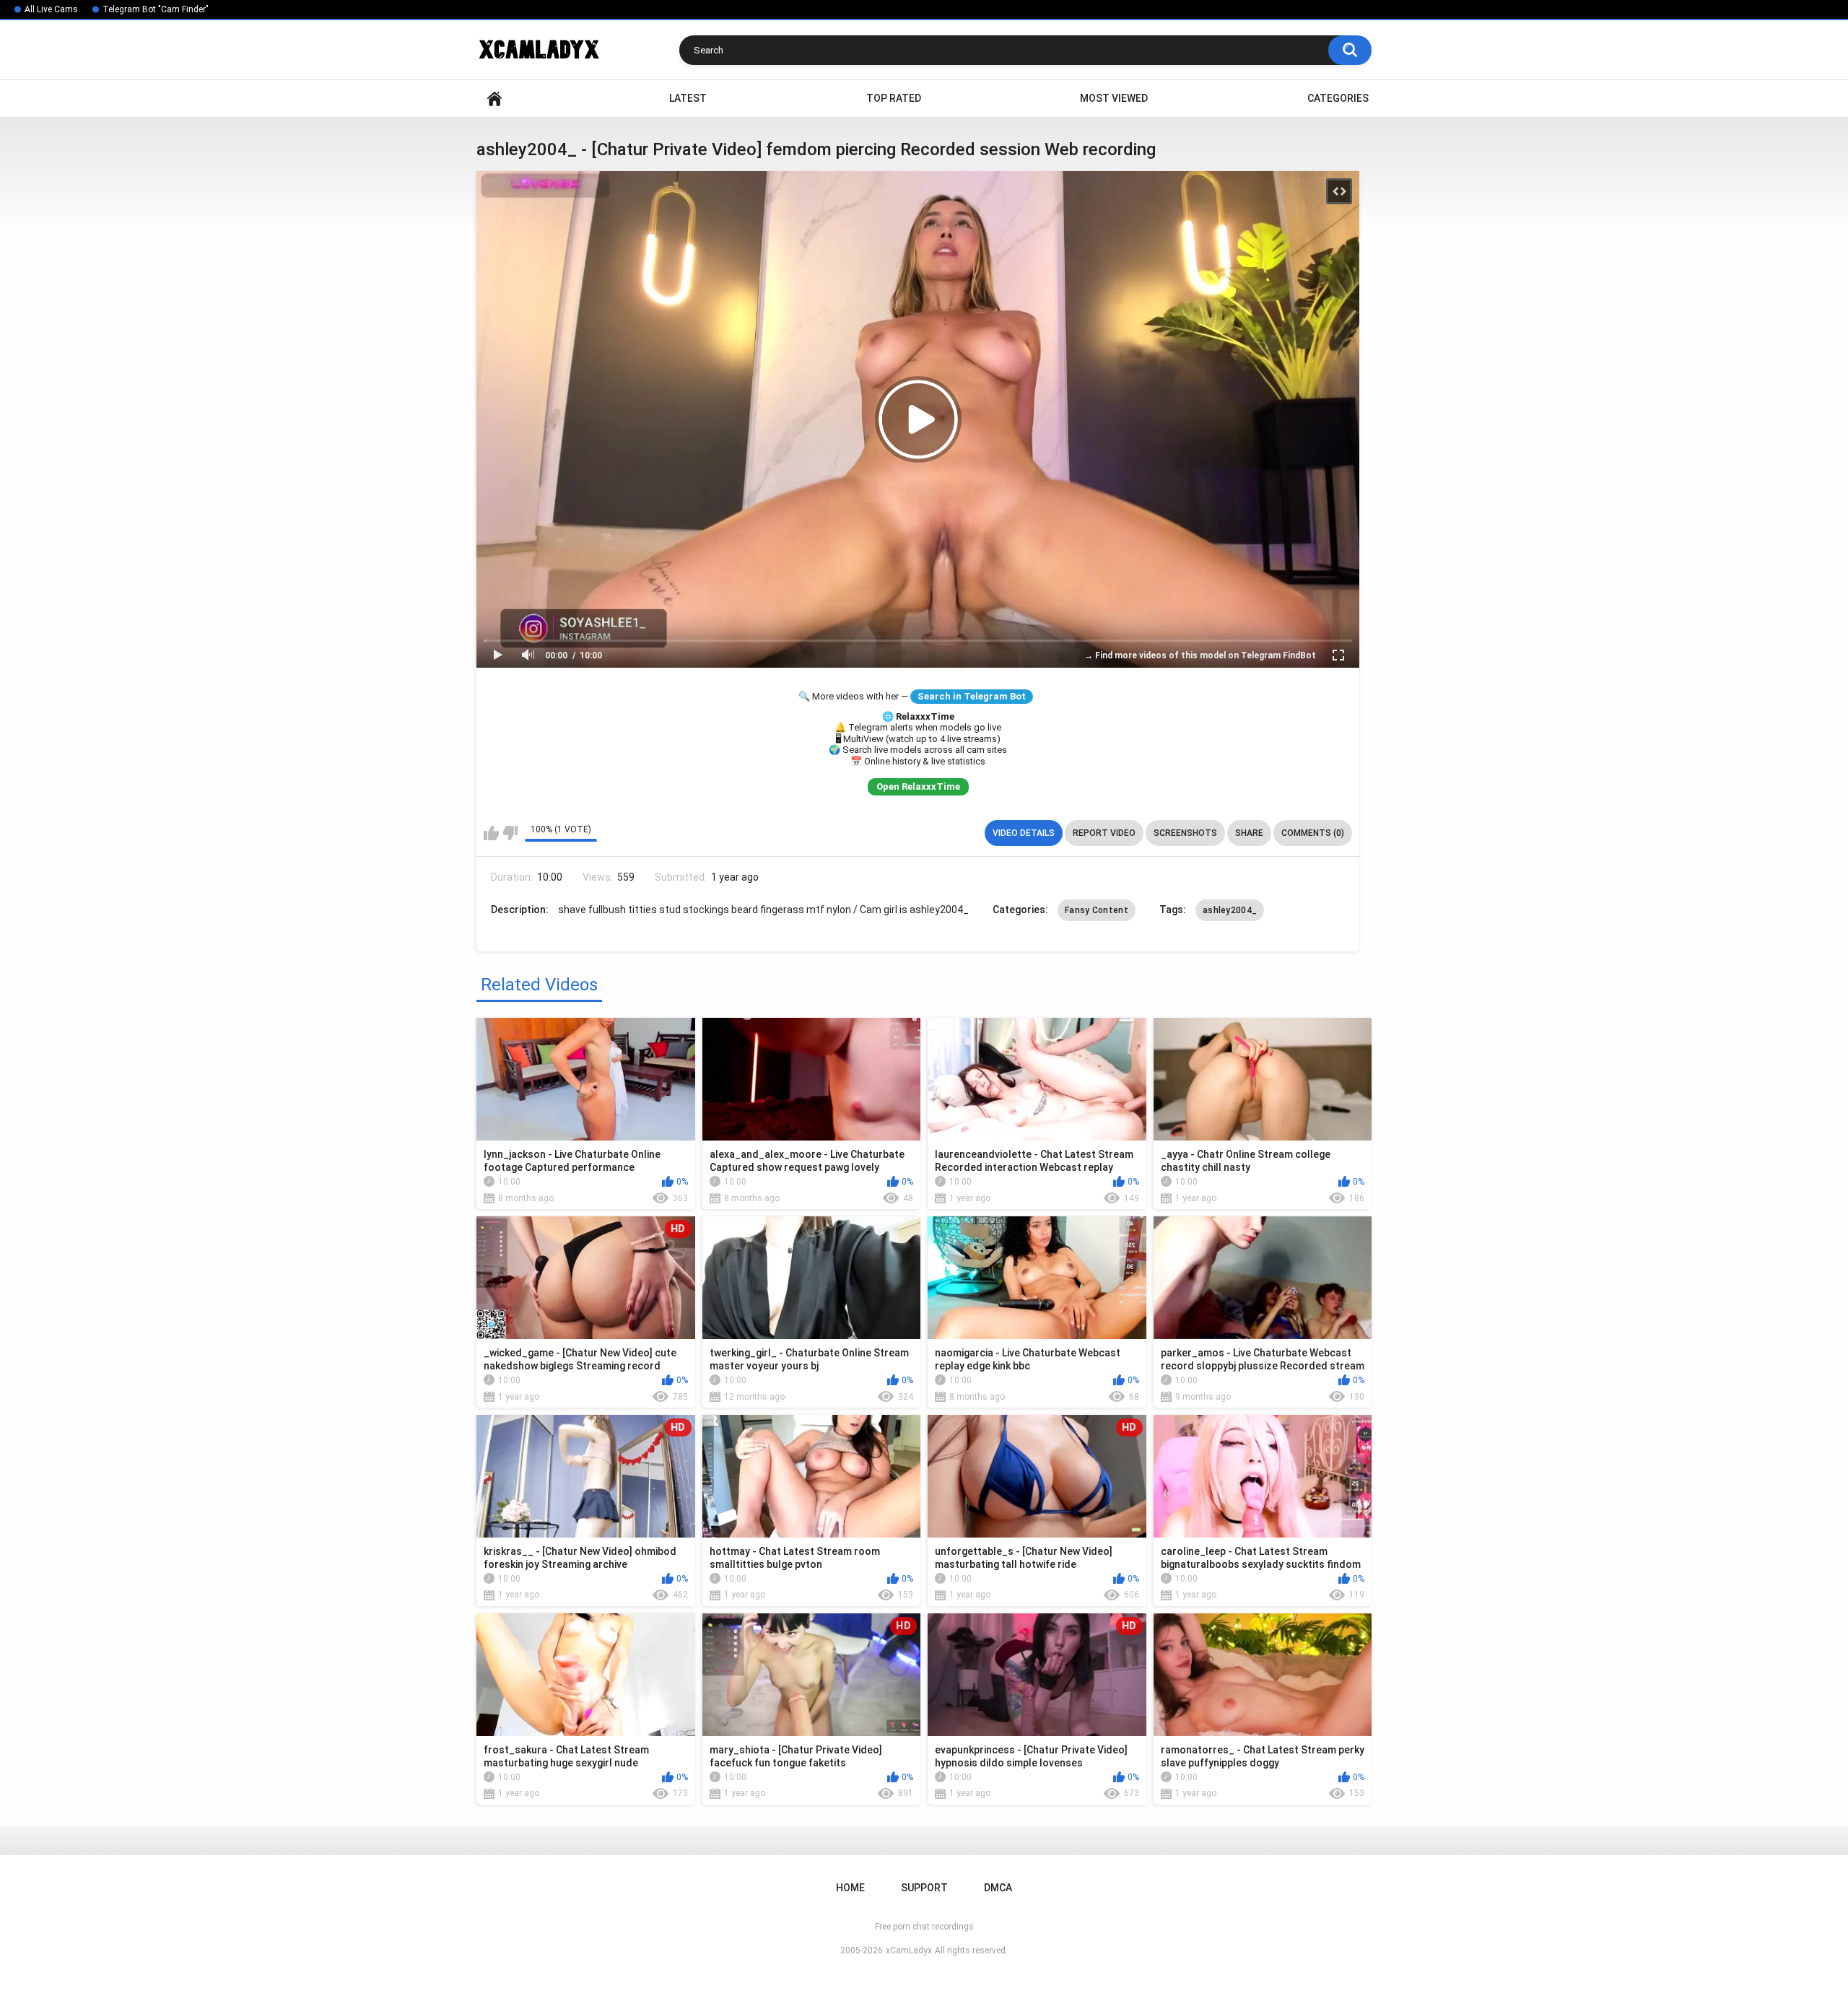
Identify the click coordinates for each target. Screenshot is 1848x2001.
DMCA (998, 1888)
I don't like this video (510, 833)
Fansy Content (1097, 910)
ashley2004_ (1230, 910)
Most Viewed (1114, 98)
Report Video (1104, 833)
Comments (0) (1313, 833)
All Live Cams (51, 9)
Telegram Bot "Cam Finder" (156, 9)
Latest (688, 98)
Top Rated (894, 98)
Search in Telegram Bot (972, 696)
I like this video (491, 833)
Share (1249, 833)
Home (494, 99)
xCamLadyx (909, 1950)
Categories (1338, 98)
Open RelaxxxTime (918, 786)
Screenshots (1185, 833)
